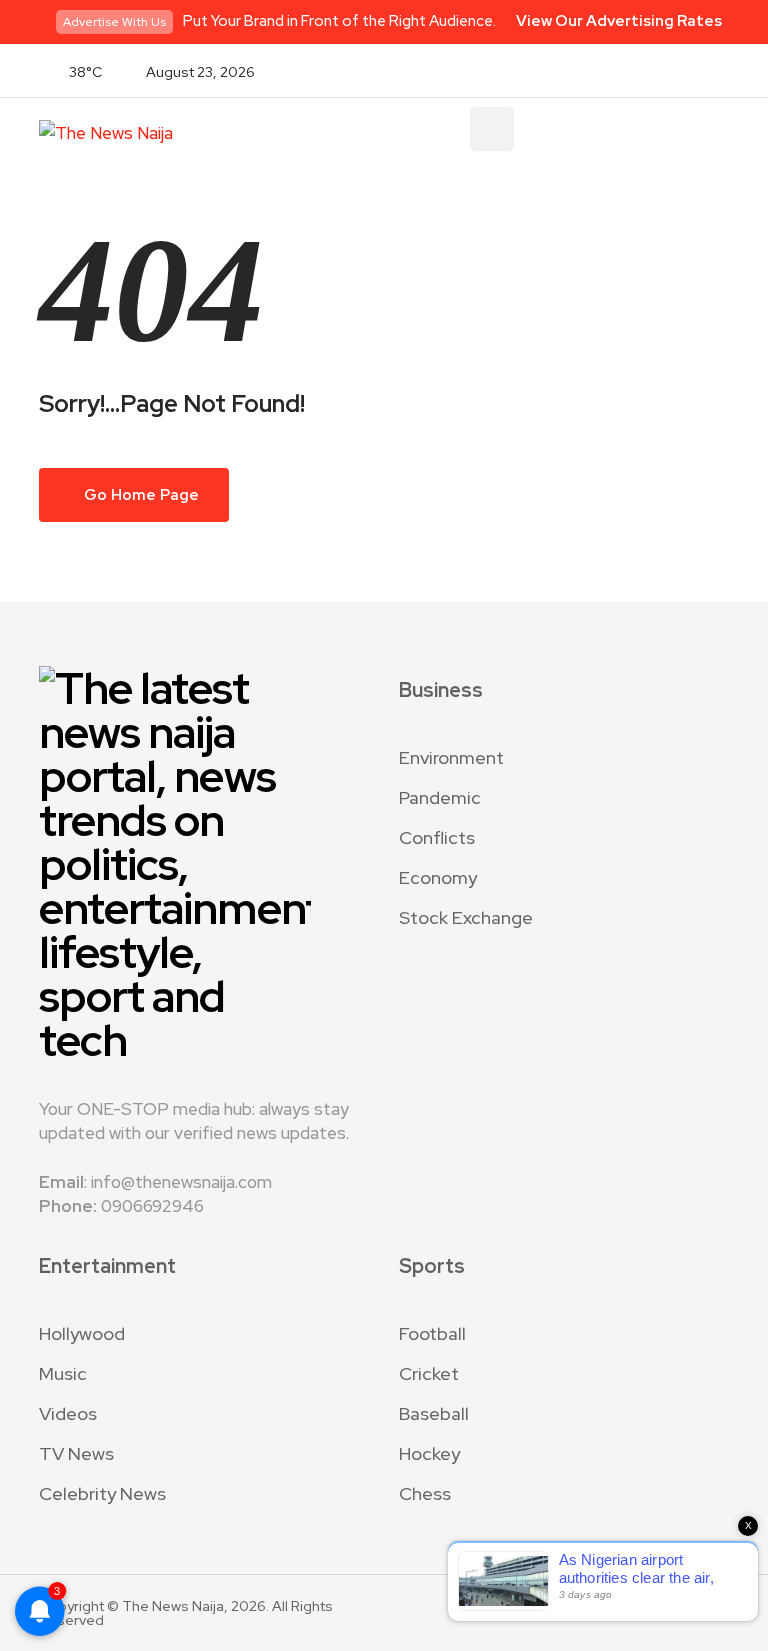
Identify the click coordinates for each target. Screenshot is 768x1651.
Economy (438, 877)
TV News (76, 1453)
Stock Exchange (466, 917)
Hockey (429, 1453)
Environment (451, 757)
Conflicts (437, 837)
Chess (425, 1493)
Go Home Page (140, 495)
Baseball (434, 1413)
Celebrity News (102, 1493)
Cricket (429, 1373)
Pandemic (440, 797)
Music (63, 1373)
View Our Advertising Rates (619, 21)
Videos (68, 1413)
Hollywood (82, 1333)
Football (432, 1333)
